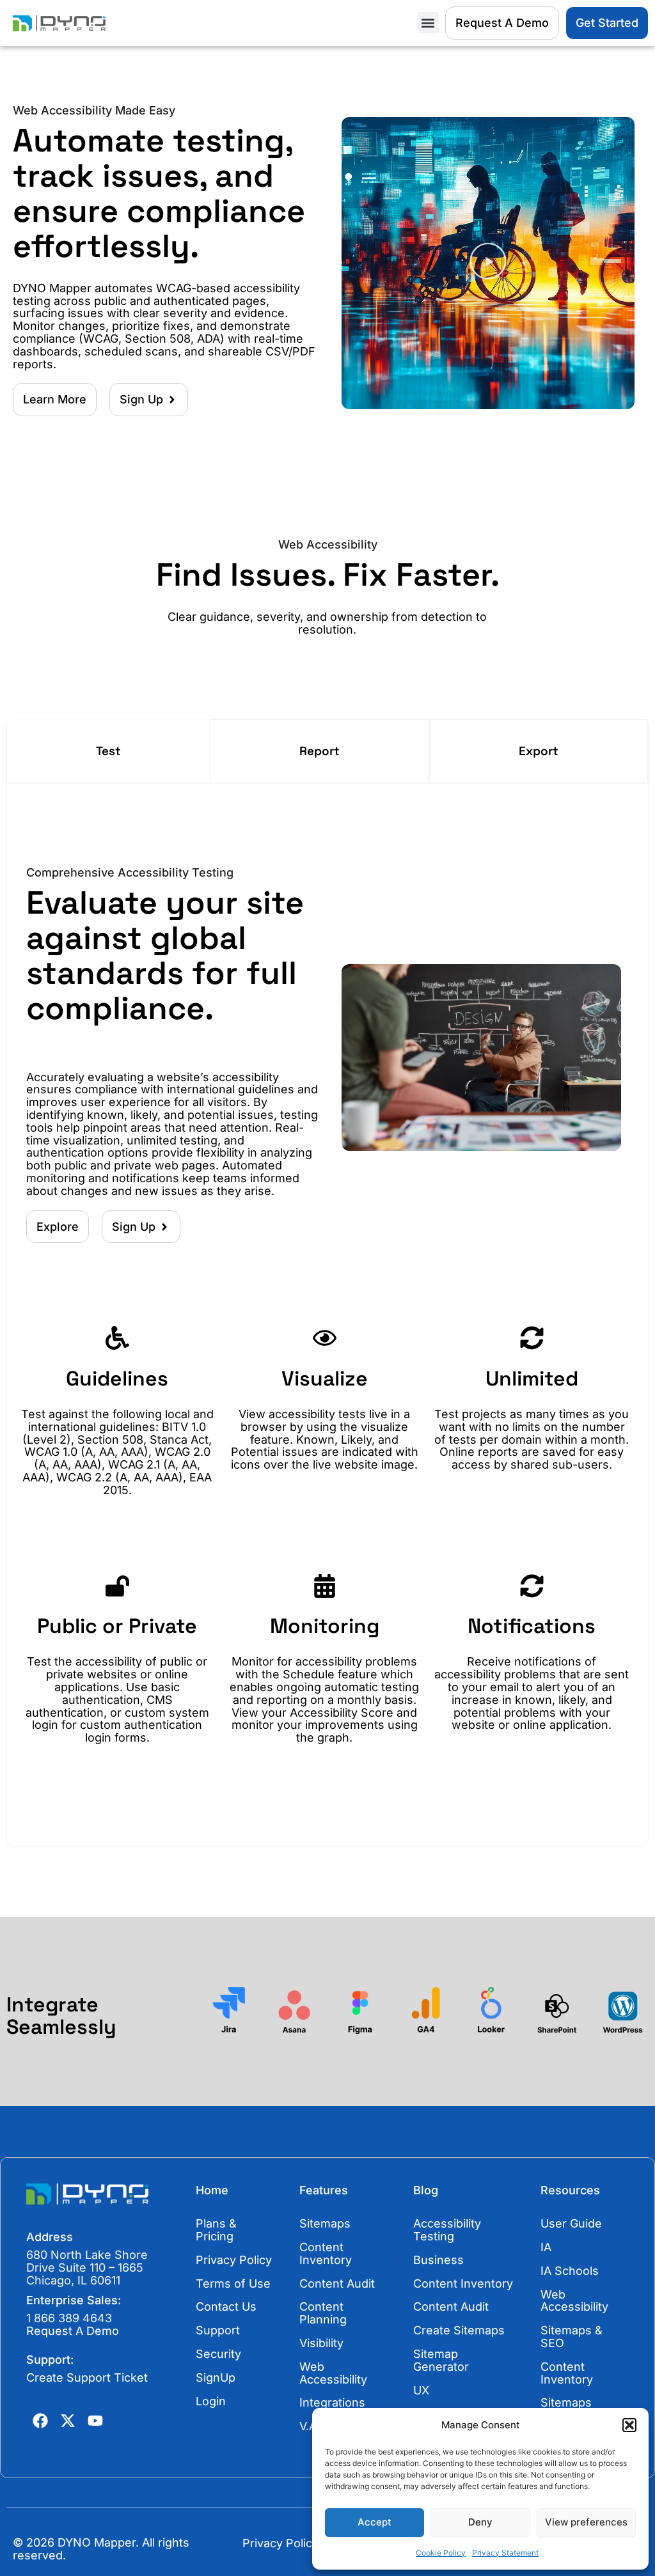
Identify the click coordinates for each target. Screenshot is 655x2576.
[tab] (108, 751)
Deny (480, 2522)
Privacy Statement (505, 2553)
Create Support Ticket (87, 2377)
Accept (375, 2522)
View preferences (586, 2522)
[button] (629, 2425)
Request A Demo (73, 2331)
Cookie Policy (441, 2553)
